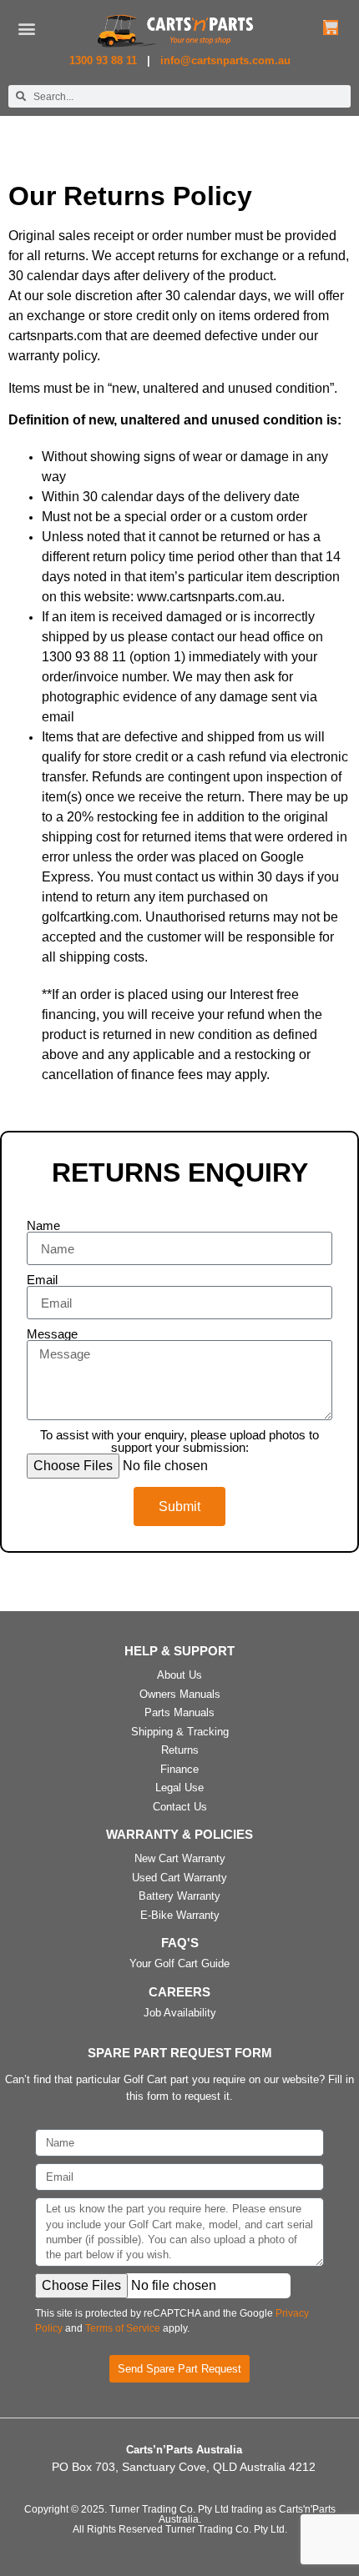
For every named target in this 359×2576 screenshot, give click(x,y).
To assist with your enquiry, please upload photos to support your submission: (179, 1441)
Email (42, 1280)
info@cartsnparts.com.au (225, 60)
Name (43, 1225)
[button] (27, 29)
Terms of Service (123, 2328)
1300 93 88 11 (105, 60)
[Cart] (331, 28)
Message (52, 1334)
